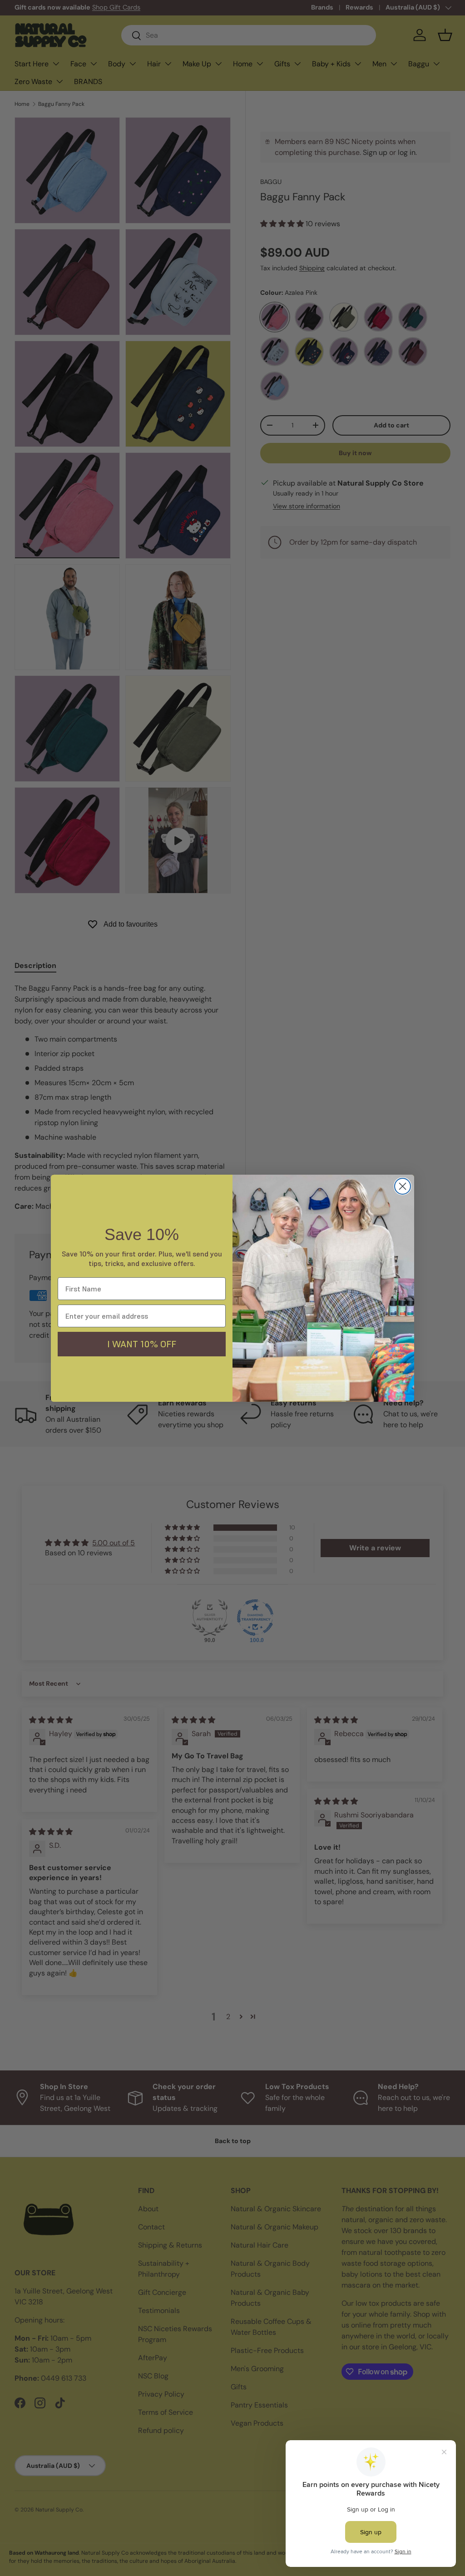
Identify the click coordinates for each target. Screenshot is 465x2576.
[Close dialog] (403, 1186)
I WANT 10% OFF (142, 1344)
